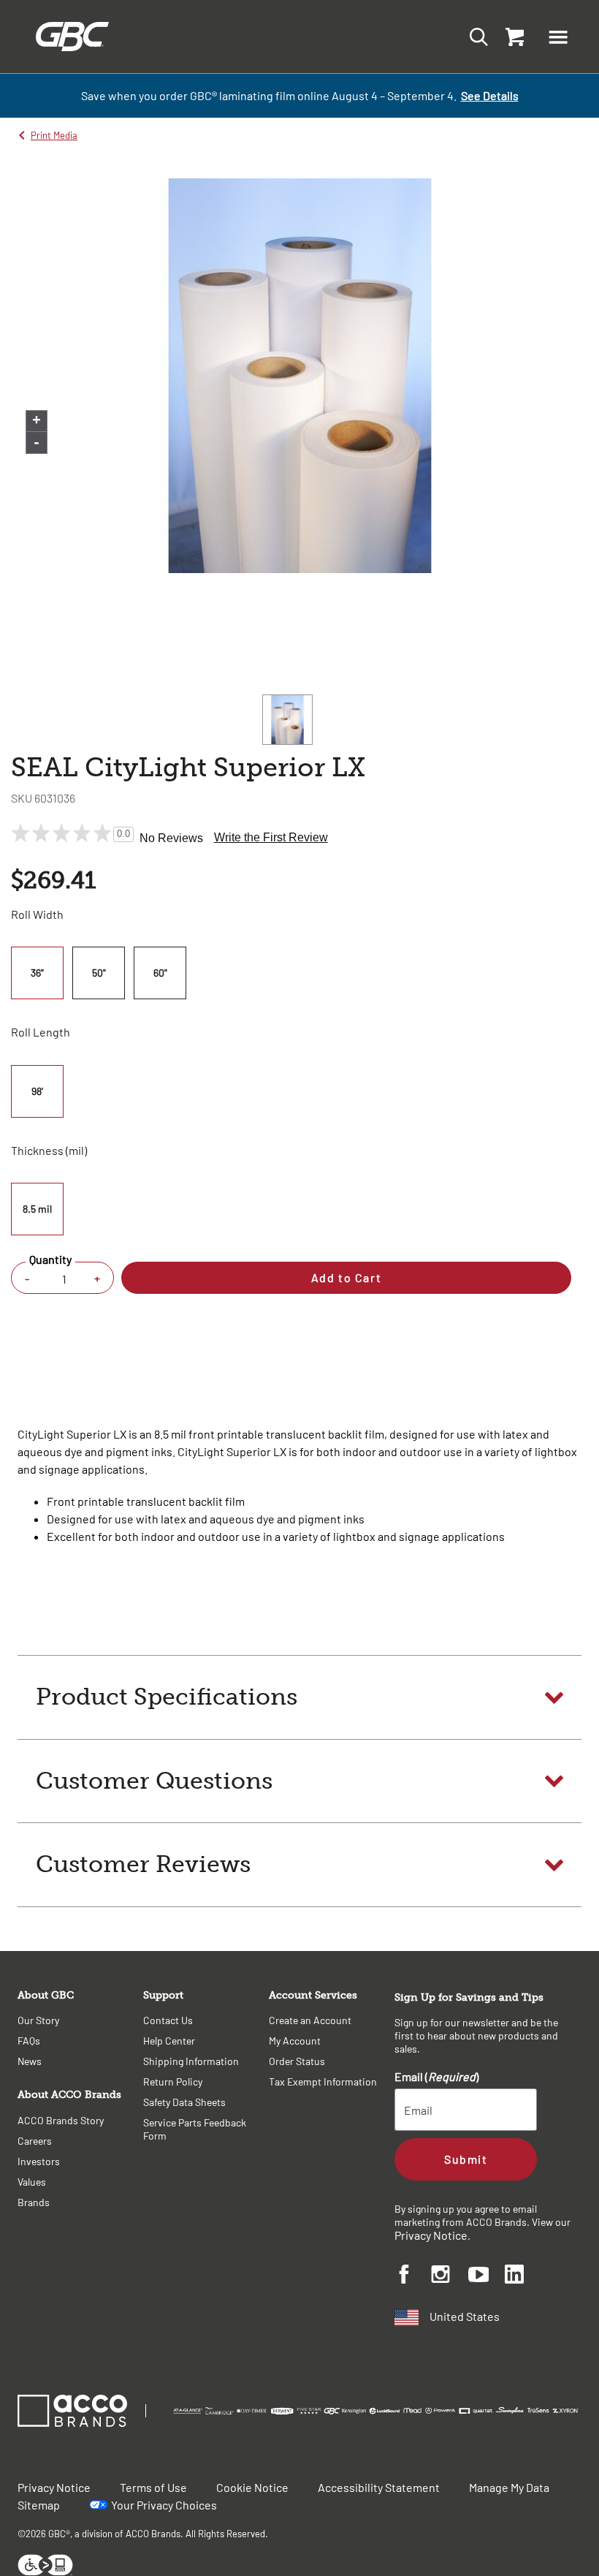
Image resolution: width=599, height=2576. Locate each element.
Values (32, 2182)
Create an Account (310, 2020)
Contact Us (168, 2020)
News (30, 2061)
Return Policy (173, 2081)
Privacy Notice (431, 2235)
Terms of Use (153, 2487)
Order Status (297, 2061)
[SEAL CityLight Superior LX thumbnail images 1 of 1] (287, 720)
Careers (35, 2141)
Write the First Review (271, 837)
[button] (558, 37)
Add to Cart (346, 1277)
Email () (436, 2076)
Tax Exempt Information (323, 2081)
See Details (490, 95)
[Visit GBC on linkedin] (523, 2276)
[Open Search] (474, 36)
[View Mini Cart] (511, 37)
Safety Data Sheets (184, 2102)
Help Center (169, 2041)
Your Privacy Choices (164, 2505)
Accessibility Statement (379, 2487)
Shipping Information (191, 2061)
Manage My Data (509, 2487)
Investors (39, 2161)
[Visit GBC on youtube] (487, 2277)
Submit (466, 2159)
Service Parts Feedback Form (195, 2129)
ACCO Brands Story (61, 2120)
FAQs (29, 2041)
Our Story (38, 2020)
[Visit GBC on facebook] (413, 2276)
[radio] (39, 973)
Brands (34, 2202)
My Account (295, 2041)
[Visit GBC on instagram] (449, 2276)
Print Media (54, 135)
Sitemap (39, 2505)
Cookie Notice (252, 2487)
